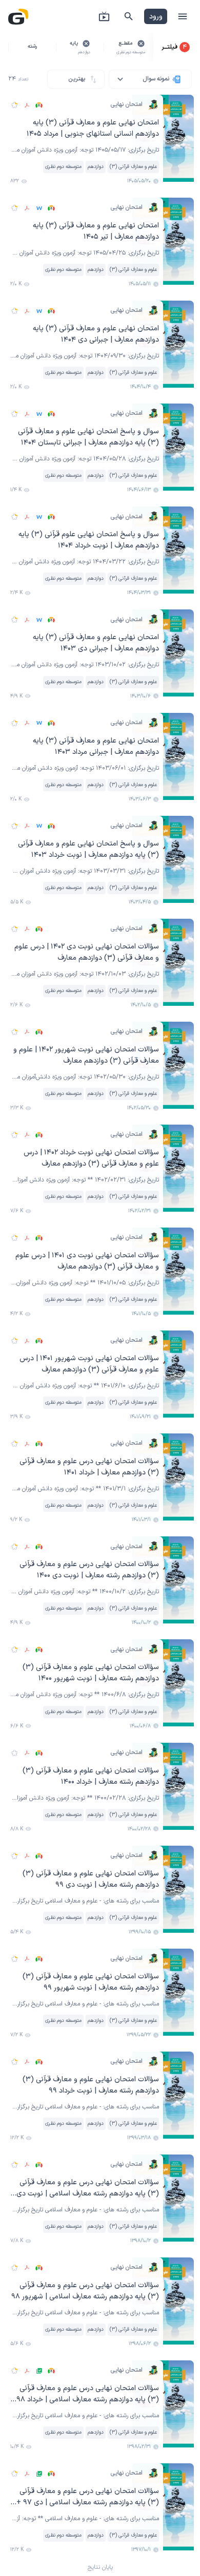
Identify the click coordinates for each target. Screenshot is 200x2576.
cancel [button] (141, 44)
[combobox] (150, 79)
